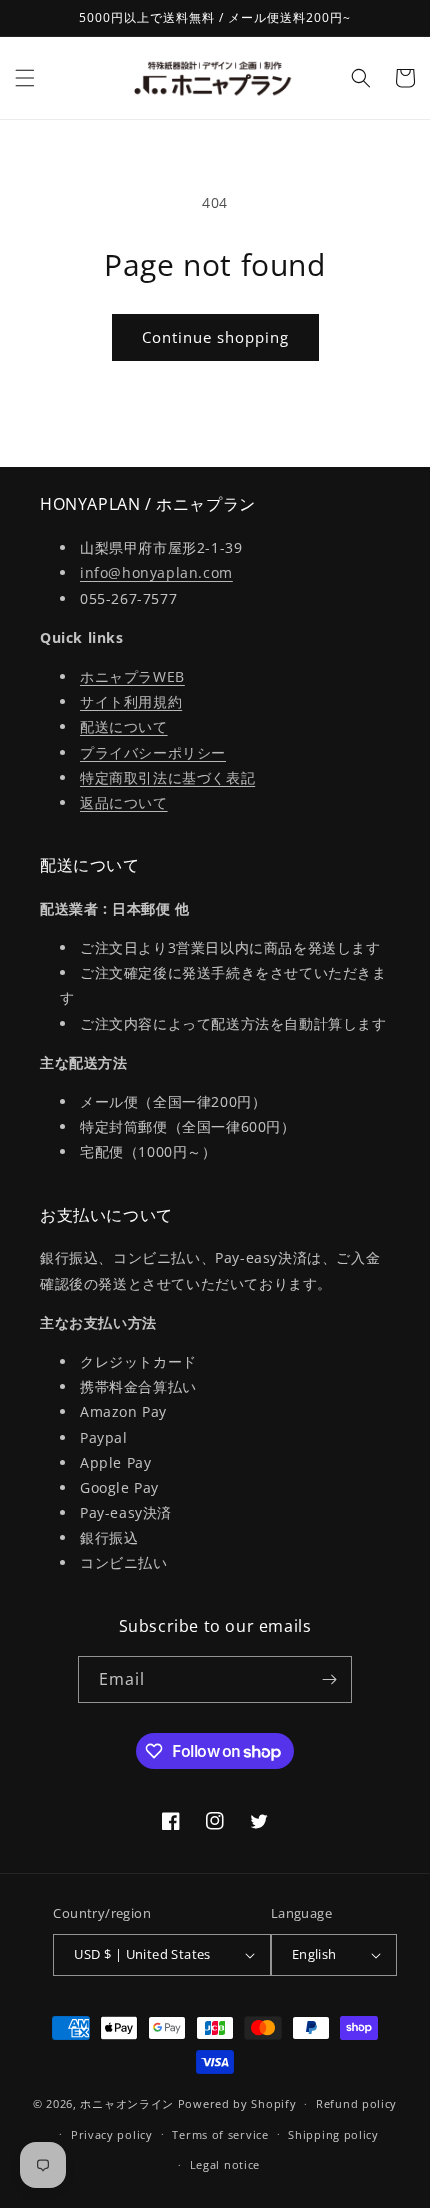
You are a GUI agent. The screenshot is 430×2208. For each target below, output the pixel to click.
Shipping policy (333, 2134)
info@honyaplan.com (156, 572)
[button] (25, 78)
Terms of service (220, 2134)
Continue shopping (215, 337)
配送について (124, 726)
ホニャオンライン (127, 2103)
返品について (124, 802)
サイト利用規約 (131, 701)
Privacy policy (112, 2134)
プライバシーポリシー (153, 752)
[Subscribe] (329, 1679)
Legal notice (225, 2164)
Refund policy (356, 2103)
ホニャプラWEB (132, 676)
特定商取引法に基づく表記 (167, 777)
